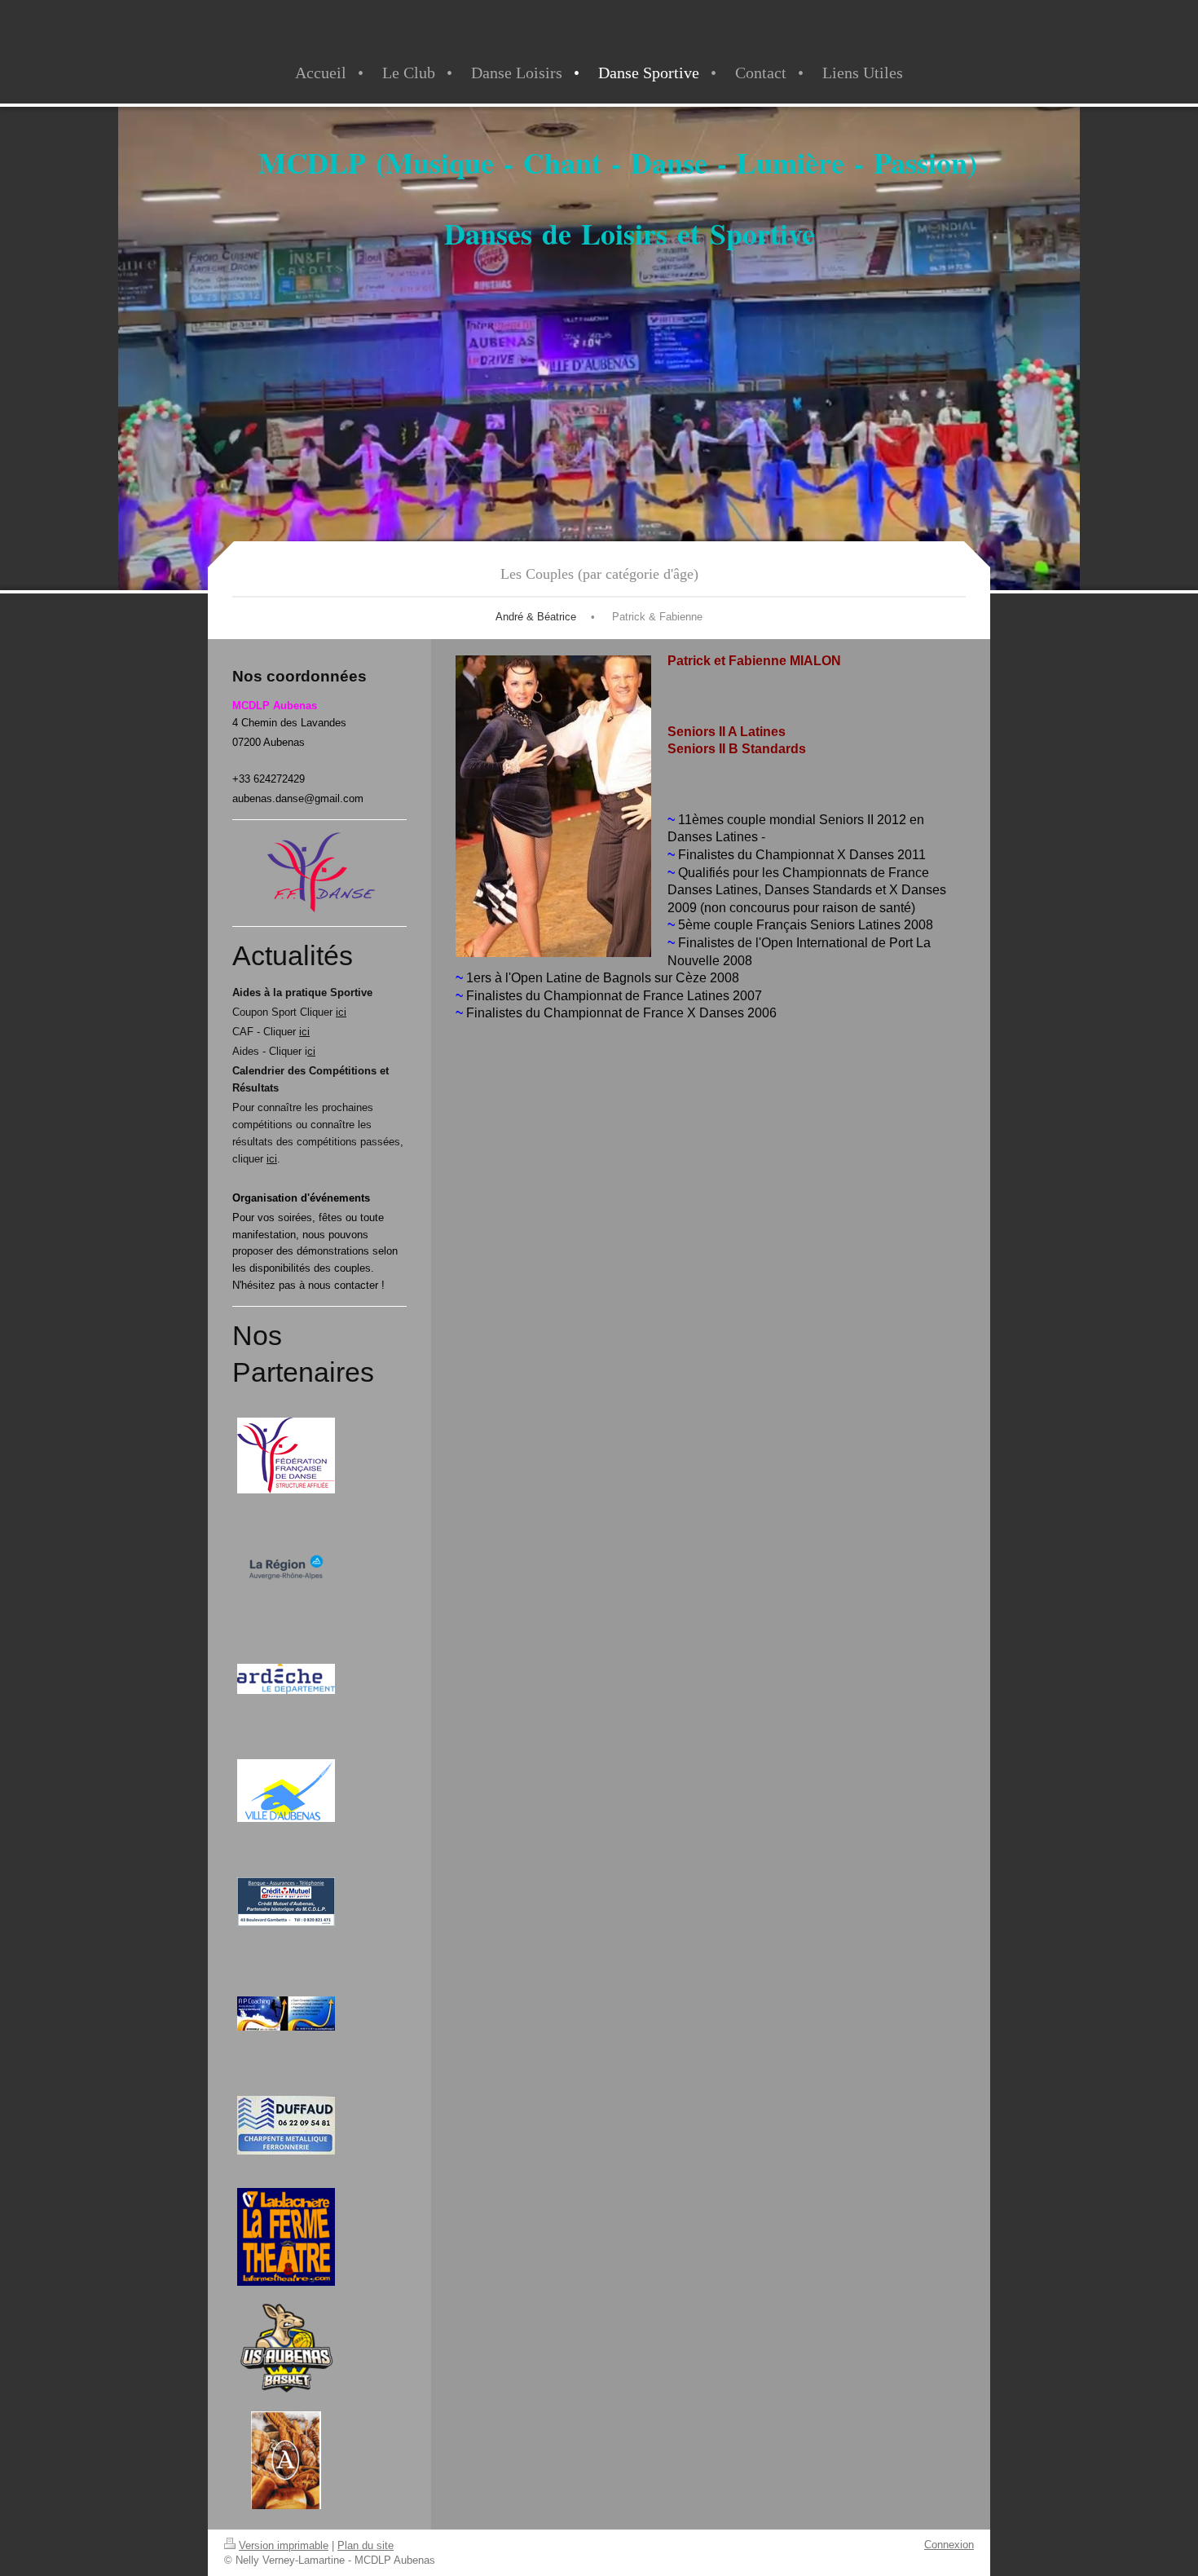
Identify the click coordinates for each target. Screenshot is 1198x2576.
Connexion (949, 2545)
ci (311, 1051)
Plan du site (366, 2545)
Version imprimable (284, 2545)
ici (341, 1012)
